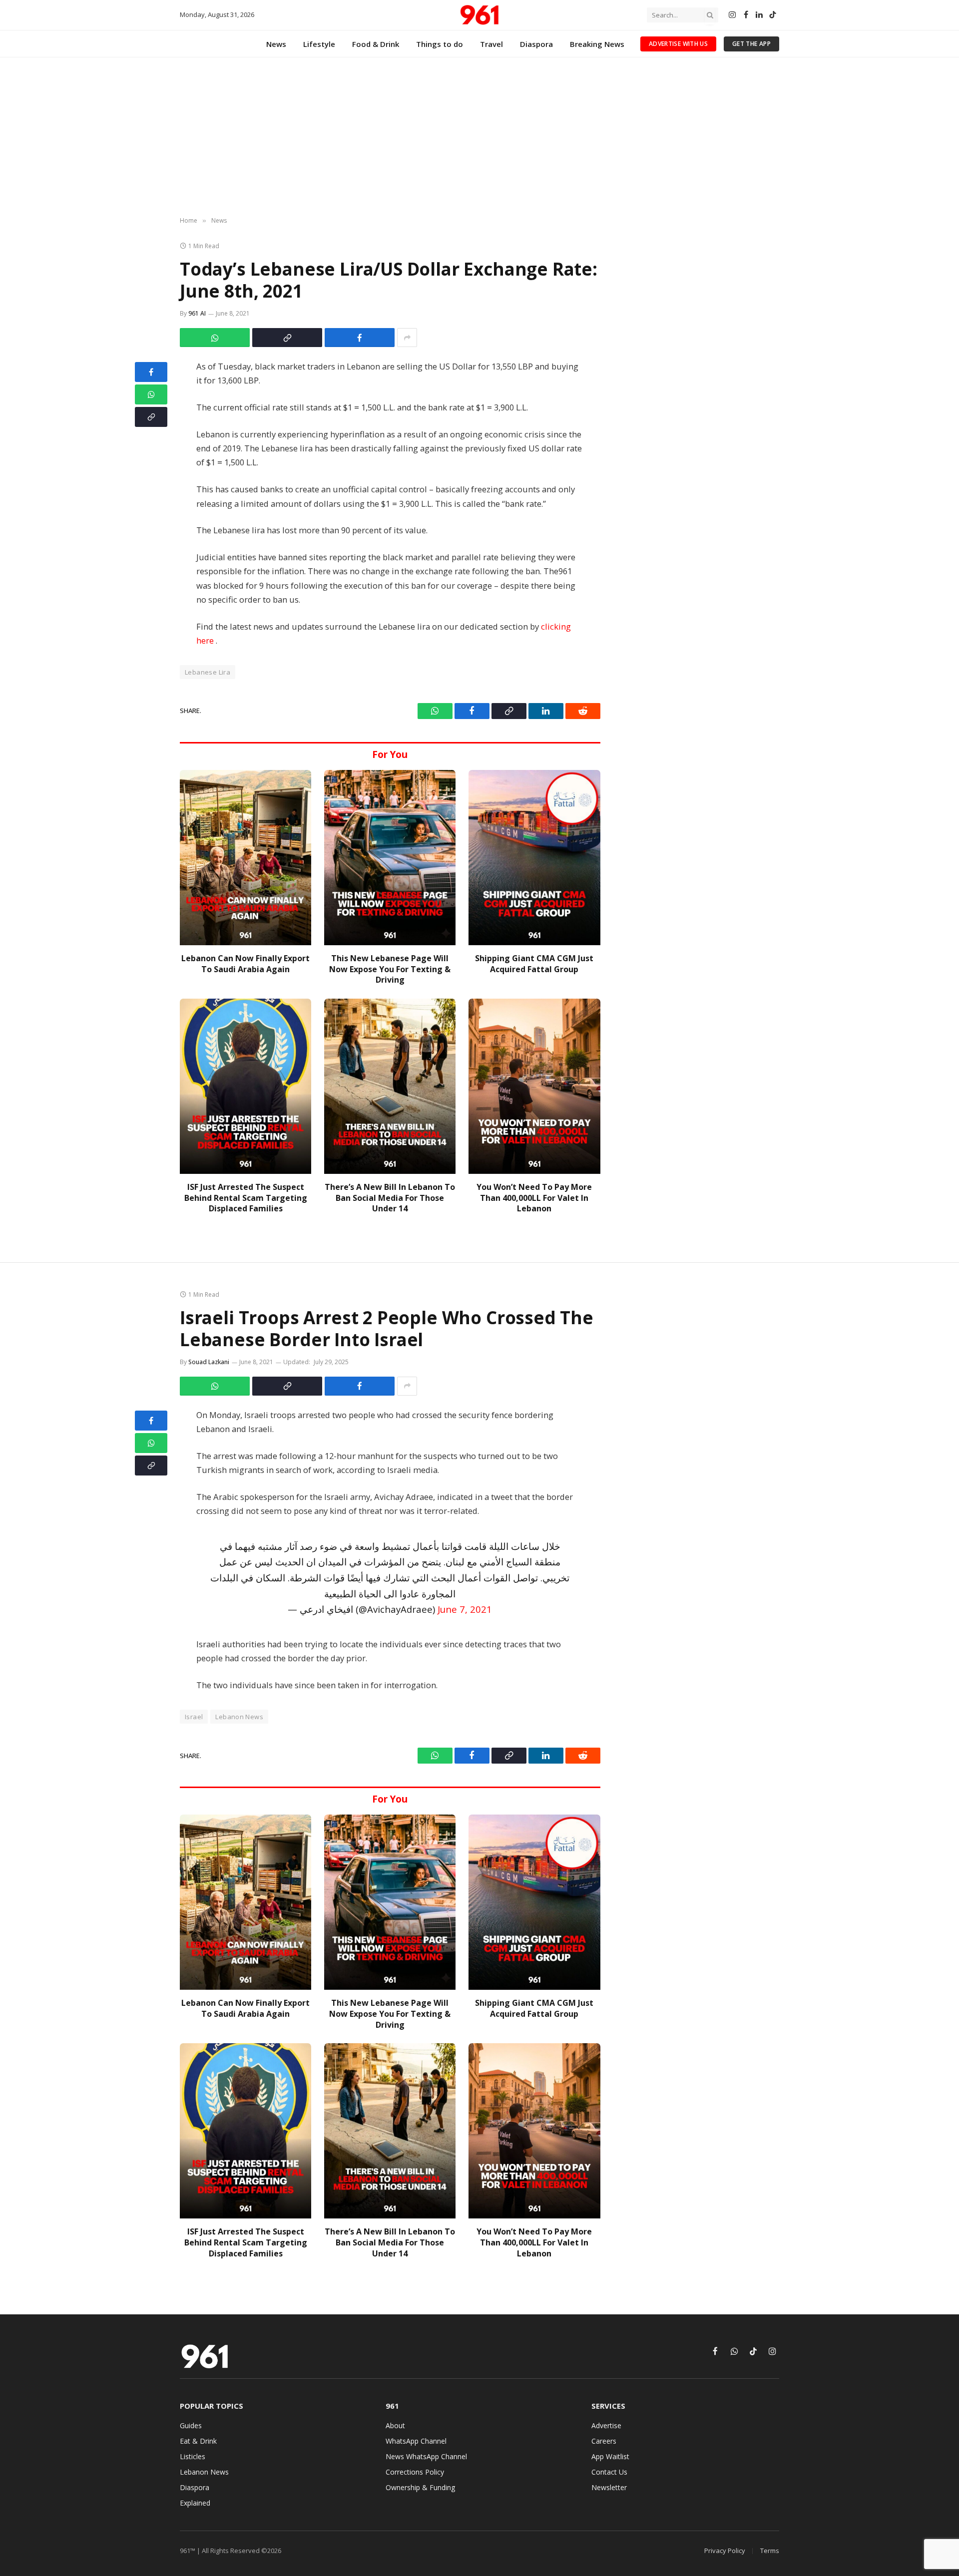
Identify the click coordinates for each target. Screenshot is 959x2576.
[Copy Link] (287, 338)
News (276, 44)
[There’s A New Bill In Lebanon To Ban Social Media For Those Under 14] (390, 1086)
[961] (479, 15)
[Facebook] (151, 372)
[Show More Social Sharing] (407, 338)
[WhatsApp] (151, 394)
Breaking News (597, 44)
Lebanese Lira (208, 672)
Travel (491, 44)
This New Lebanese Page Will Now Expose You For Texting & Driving (390, 969)
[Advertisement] (479, 137)
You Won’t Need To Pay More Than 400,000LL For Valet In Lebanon (534, 1198)
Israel (194, 1717)
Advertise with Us (678, 44)
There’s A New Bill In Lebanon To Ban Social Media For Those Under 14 (390, 1198)
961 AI (197, 313)
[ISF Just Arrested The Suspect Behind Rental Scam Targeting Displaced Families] (245, 1086)
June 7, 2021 (465, 1609)
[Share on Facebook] (360, 338)
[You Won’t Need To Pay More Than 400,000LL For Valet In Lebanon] (534, 1086)
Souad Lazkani (209, 1362)
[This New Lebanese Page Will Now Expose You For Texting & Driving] (390, 858)
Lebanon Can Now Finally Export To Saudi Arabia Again (245, 964)
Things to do (440, 44)
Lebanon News (239, 1717)
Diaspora (536, 44)
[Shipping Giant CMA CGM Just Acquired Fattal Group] (534, 858)
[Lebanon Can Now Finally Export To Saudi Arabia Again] (245, 858)
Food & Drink (376, 44)
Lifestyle (319, 44)
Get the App (751, 44)
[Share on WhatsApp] (215, 338)
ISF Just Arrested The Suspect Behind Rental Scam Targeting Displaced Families (246, 1198)
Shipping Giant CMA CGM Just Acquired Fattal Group (534, 964)
